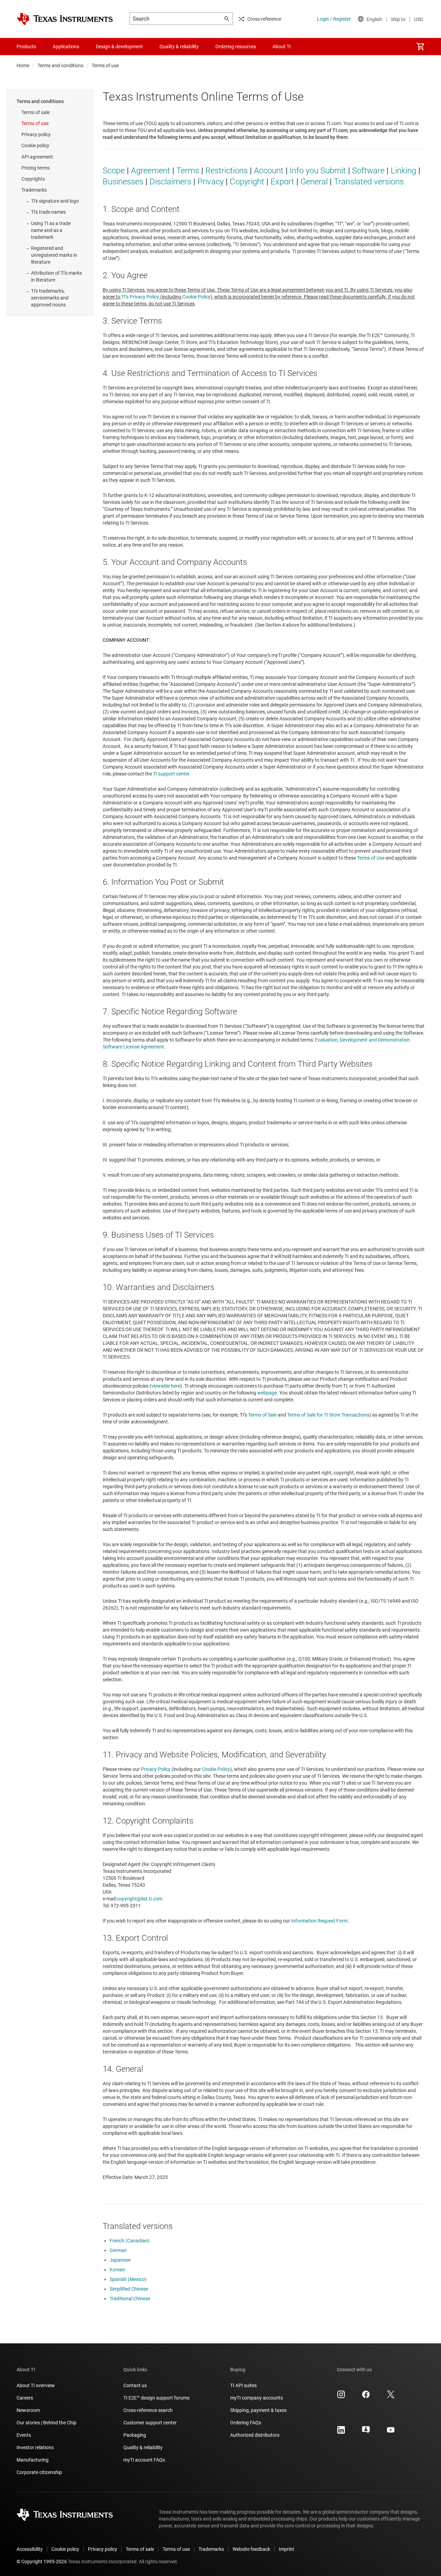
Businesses (123, 182)
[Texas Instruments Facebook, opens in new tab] (366, 2397)
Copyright (247, 182)
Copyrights (33, 179)
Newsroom (28, 2410)
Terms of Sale (262, 1415)
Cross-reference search (148, 2410)
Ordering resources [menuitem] (236, 47)
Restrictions (227, 171)
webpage (267, 1393)
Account (269, 171)
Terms (188, 171)
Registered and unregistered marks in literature (54, 255)
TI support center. (172, 774)
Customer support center (150, 2423)
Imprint (286, 2549)
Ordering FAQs (246, 2423)
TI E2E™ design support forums (156, 2398)
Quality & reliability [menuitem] (179, 47)
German (118, 2250)
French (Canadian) (130, 2241)
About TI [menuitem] (282, 47)
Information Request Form (319, 1921)
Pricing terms (35, 168)
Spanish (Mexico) (128, 2279)
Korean (117, 2270)
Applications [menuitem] (66, 47)
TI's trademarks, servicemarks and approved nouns (50, 298)
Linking (403, 171)
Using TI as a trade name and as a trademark (51, 230)
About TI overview (36, 2385)
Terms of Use (371, 858)
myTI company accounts (257, 2398)
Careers (25, 2398)
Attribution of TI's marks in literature (57, 276)
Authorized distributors (255, 2435)
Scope (114, 171)
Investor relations (35, 2447)
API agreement (37, 157)
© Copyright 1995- (42, 2562)
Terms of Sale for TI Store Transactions (328, 1415)
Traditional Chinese (130, 2299)
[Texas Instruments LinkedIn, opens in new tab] (341, 2432)
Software (368, 171)
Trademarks (34, 190)
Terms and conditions (60, 65)
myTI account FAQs (144, 2460)
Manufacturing (33, 2460)
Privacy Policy (156, 1769)
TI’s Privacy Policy (140, 297)
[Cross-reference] (311, 47)
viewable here (166, 1386)
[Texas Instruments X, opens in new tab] (391, 2397)
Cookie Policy (196, 297)
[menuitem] (420, 47)
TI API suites (243, 2385)
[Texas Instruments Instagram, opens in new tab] (341, 2397)
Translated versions (369, 182)
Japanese (120, 2260)
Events (24, 2435)
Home (23, 65)
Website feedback (251, 2549)
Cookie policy (35, 145)
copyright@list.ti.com (139, 1899)
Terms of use (35, 123)
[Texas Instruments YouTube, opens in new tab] (391, 2432)
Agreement (151, 171)
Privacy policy (36, 134)
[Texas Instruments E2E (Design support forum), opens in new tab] (366, 2432)
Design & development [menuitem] (119, 47)
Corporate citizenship (39, 2472)
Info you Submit (318, 171)
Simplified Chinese (129, 2289)
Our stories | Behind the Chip (47, 2423)
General (314, 182)
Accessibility (30, 2549)
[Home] (65, 19)
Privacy (211, 182)
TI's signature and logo (55, 201)
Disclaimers (170, 182)
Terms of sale (35, 112)
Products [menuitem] (26, 47)
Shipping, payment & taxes (258, 2410)
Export (282, 182)
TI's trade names (48, 212)
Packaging (135, 2435)
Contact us (135, 2385)
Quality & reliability (143, 2447)
